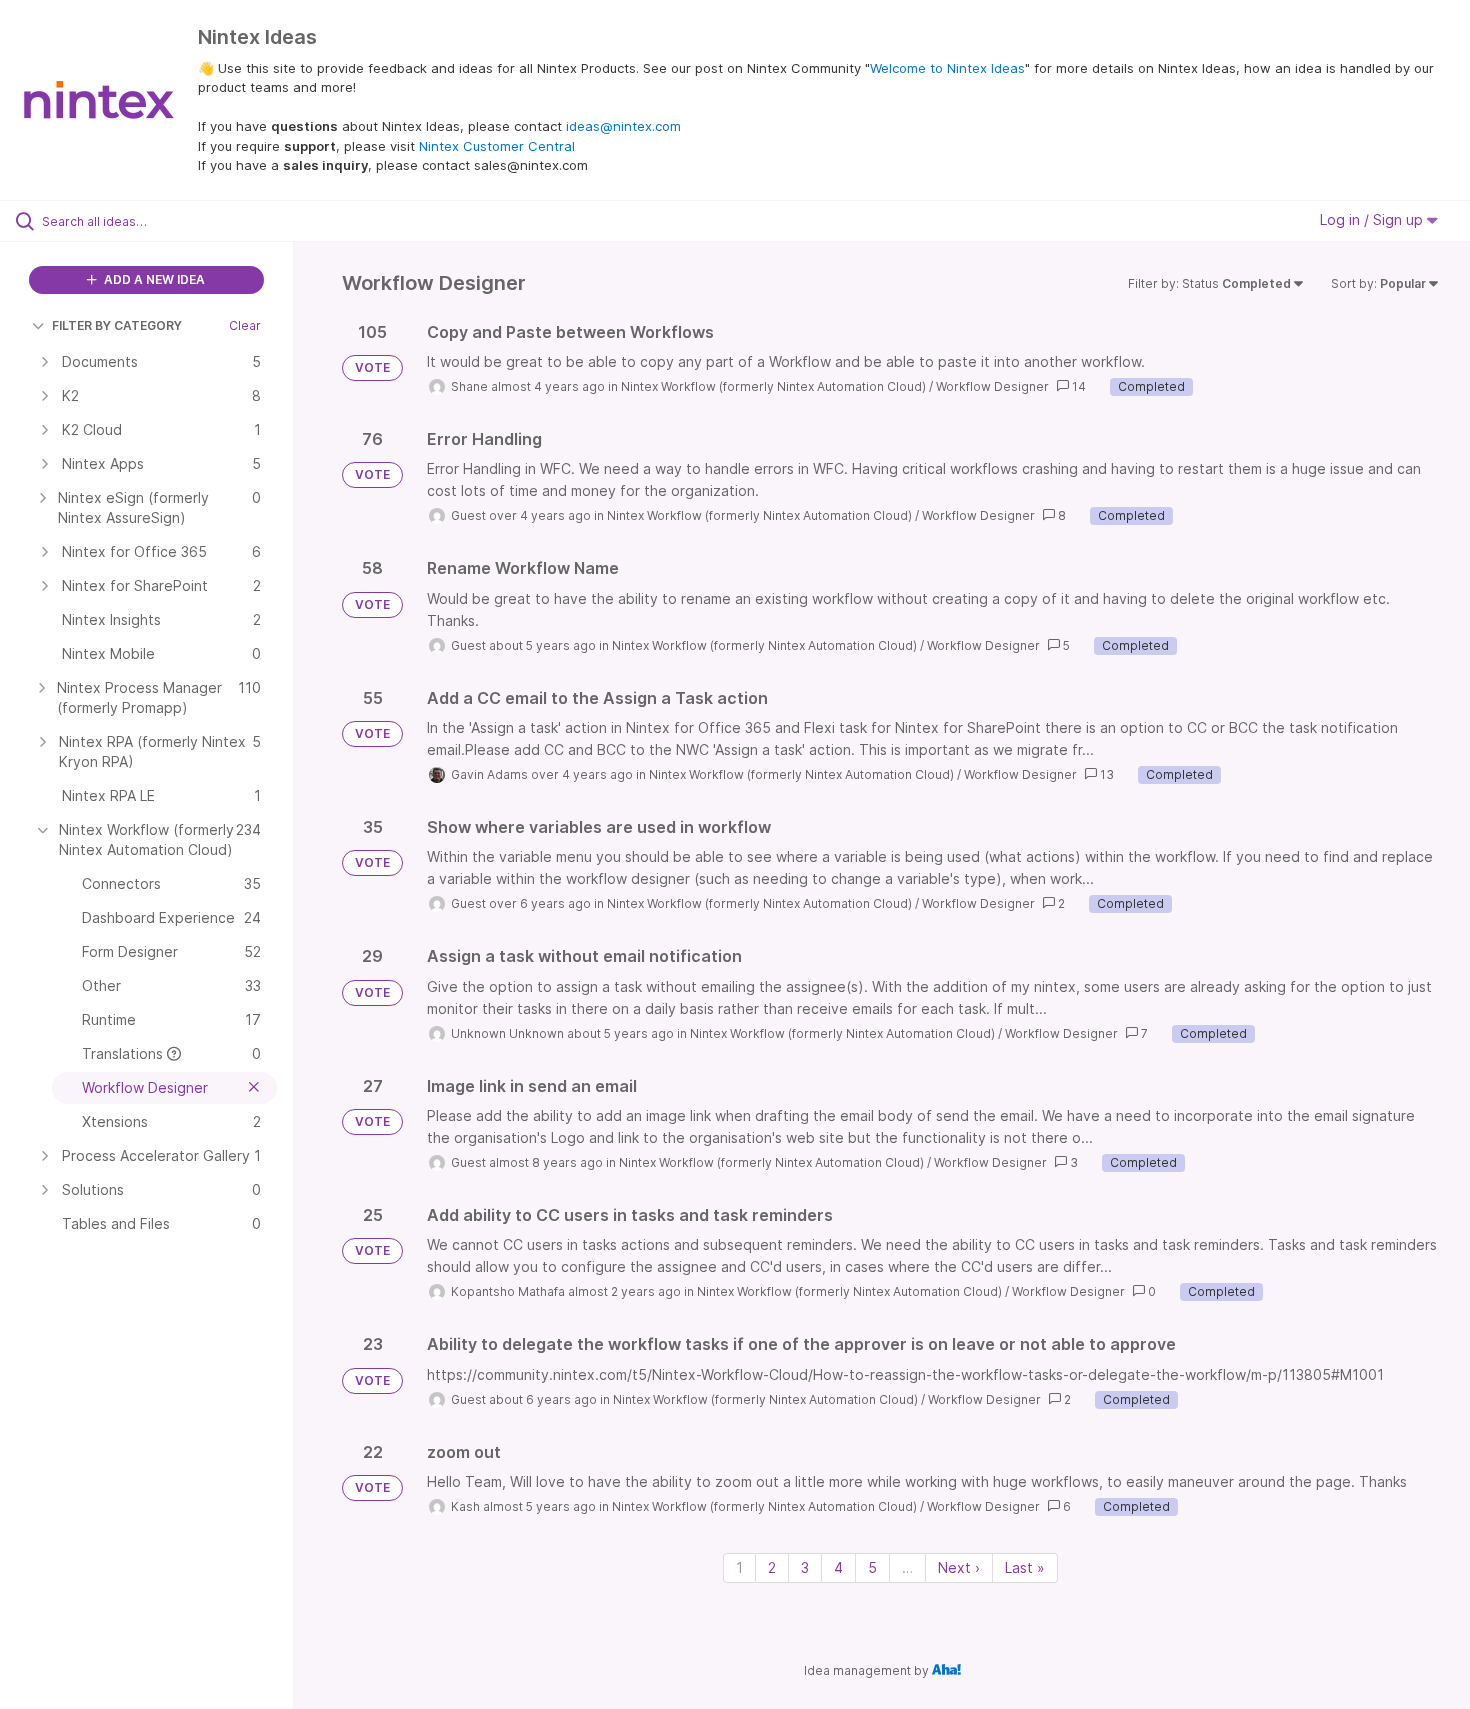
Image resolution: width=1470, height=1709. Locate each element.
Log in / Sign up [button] (1373, 219)
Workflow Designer (992, 386)
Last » (1025, 1567)
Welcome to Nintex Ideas (947, 68)
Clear (245, 325)
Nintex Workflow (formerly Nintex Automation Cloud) (773, 386)
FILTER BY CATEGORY (117, 325)
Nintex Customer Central (497, 146)
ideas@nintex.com (623, 126)
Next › (959, 1567)
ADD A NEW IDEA (153, 279)
